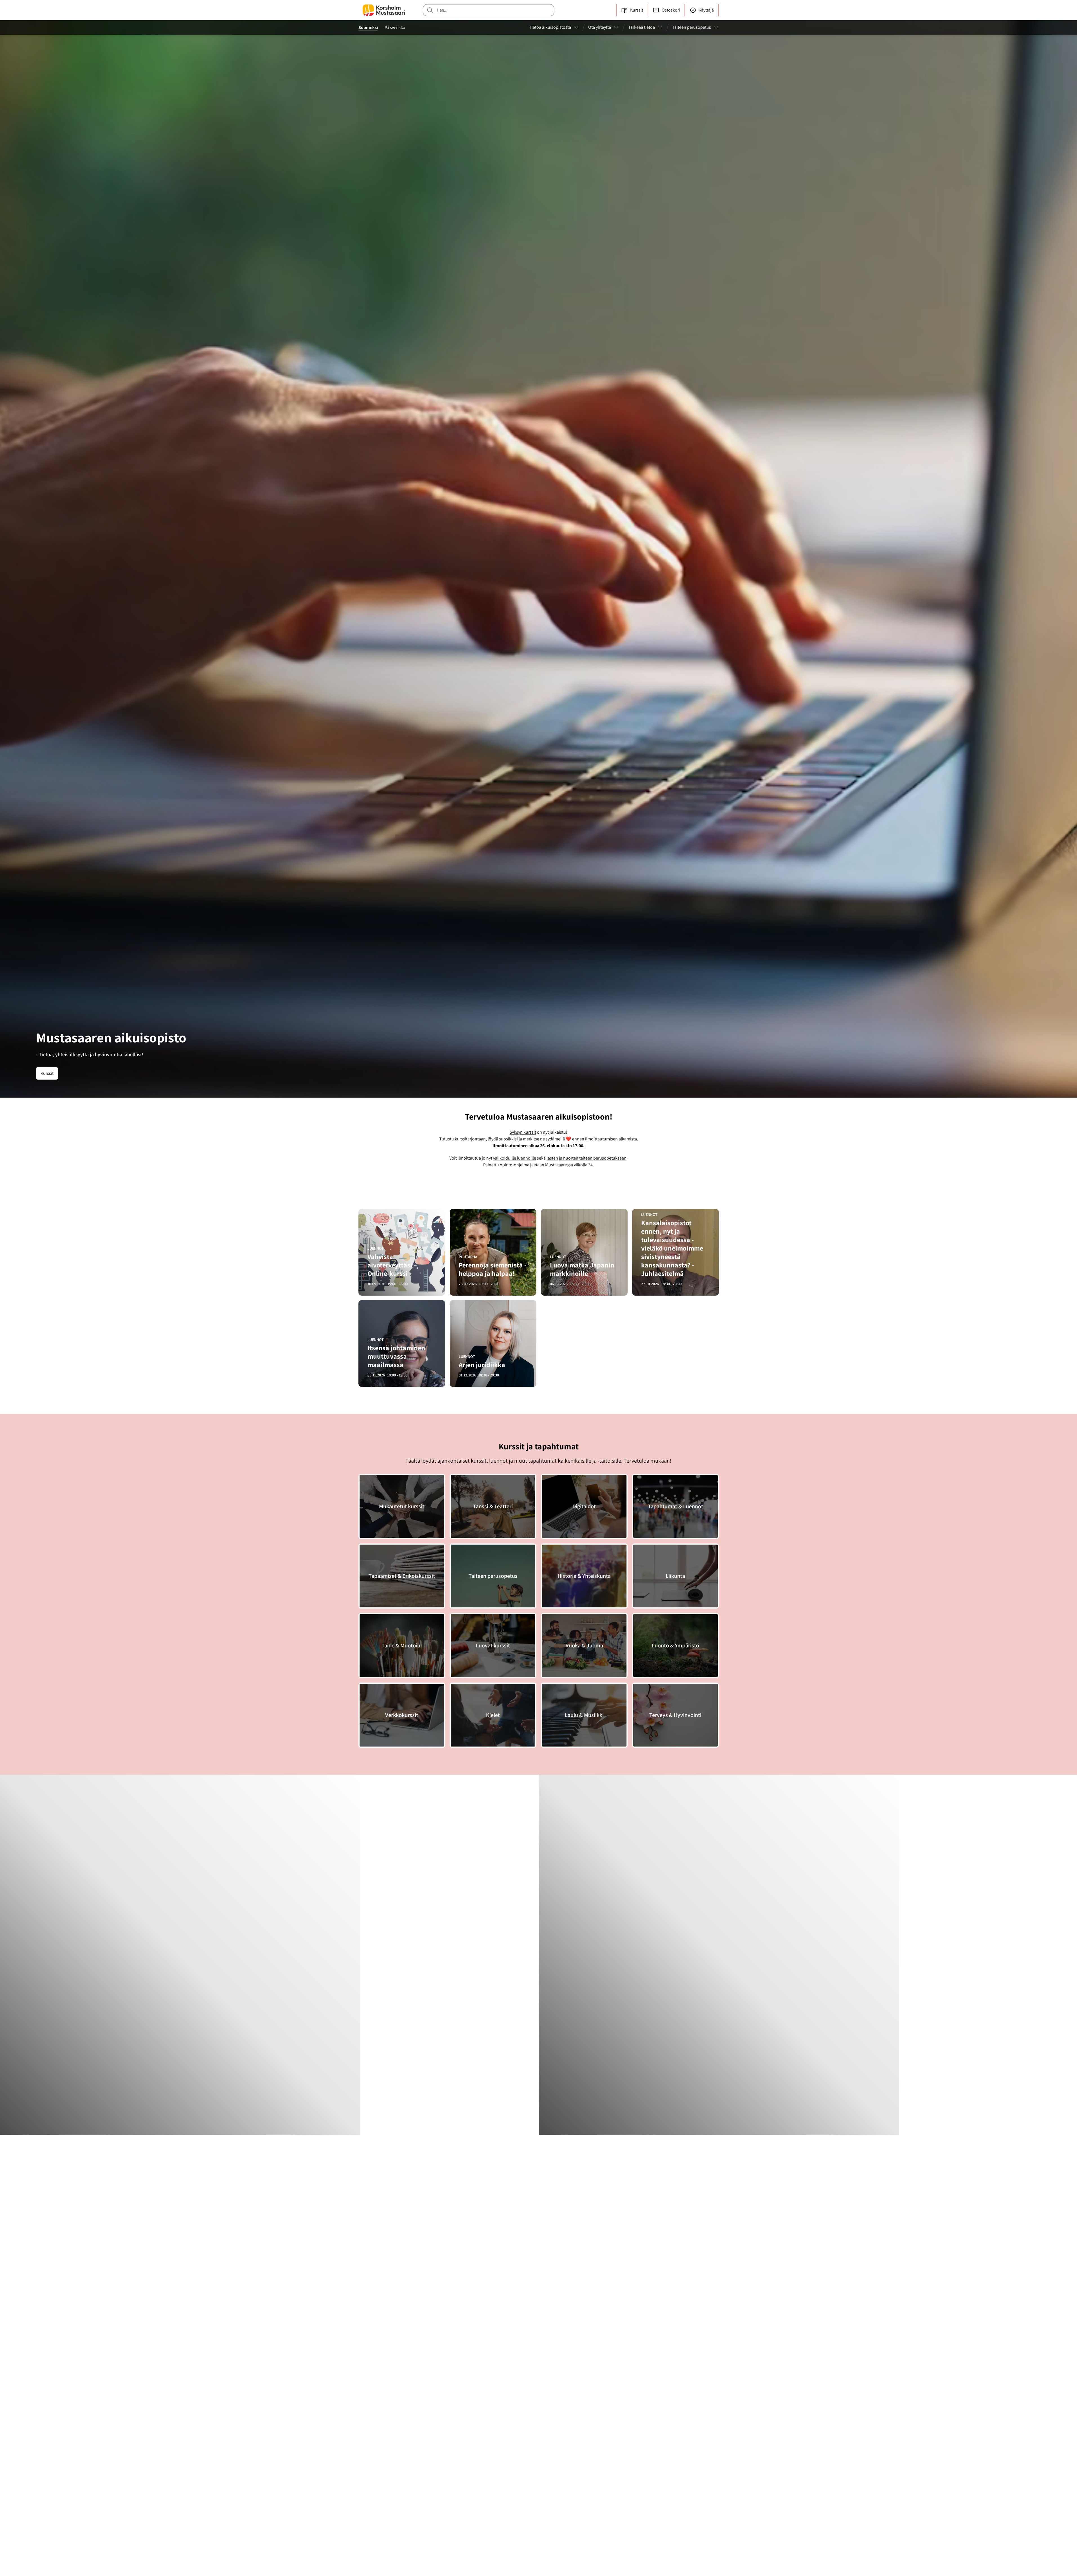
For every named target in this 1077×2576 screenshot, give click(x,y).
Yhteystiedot (507, 2394)
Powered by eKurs (696, 2568)
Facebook (616, 2381)
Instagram (616, 2394)
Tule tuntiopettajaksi (514, 2436)
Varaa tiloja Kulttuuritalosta (520, 2450)
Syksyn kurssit (523, 1132)
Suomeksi (368, 27)
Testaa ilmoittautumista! (384, 2291)
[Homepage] (384, 10)
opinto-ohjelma (515, 1165)
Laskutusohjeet (509, 2408)
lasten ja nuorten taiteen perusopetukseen (587, 1158)
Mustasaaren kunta (512, 2463)
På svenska (395, 27)
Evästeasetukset (383, 2495)
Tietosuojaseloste (512, 2504)
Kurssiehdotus (509, 2422)
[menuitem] (554, 28)
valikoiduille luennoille (515, 1158)
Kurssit (47, 1073)
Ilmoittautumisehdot (514, 2517)
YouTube (615, 2422)
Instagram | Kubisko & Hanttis (633, 2408)
